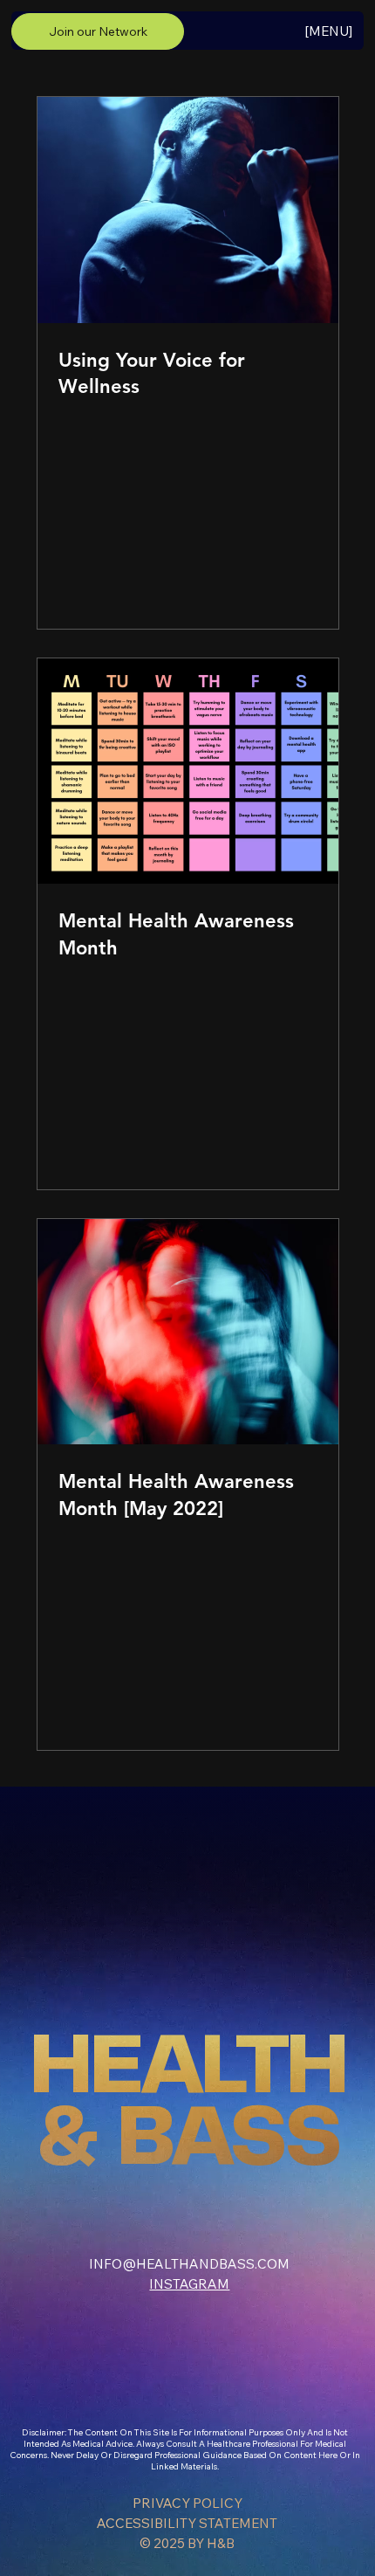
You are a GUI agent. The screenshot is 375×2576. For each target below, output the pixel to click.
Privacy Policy (187, 2503)
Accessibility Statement (187, 2523)
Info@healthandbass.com (189, 2264)
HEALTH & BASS (188, 2104)
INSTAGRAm (189, 2284)
